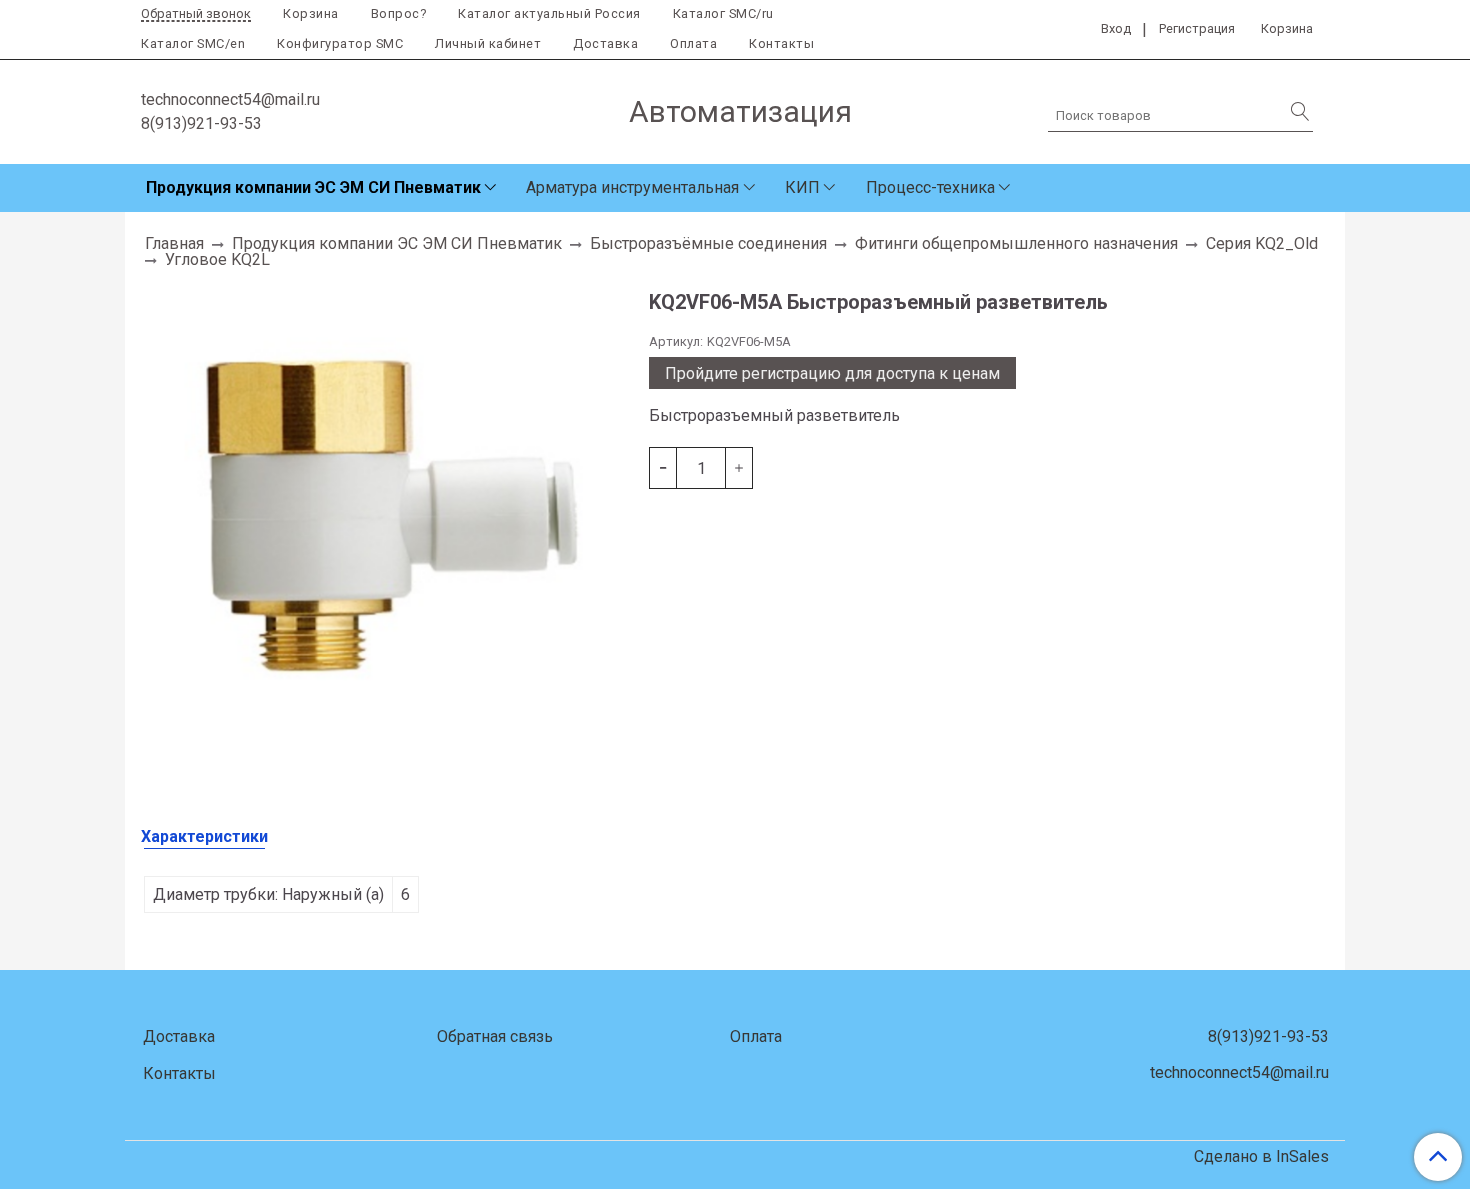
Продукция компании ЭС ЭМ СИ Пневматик (313, 187)
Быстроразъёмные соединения (708, 243)
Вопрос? (399, 13)
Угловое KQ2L (217, 259)
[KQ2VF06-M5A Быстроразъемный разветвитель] (387, 521)
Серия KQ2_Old (1262, 243)
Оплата (693, 43)
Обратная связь (495, 1036)
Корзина (311, 13)
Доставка (605, 43)
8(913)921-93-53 (201, 123)
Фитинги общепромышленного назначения (1016, 243)
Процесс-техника (930, 187)
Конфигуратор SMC (340, 43)
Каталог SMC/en (193, 43)
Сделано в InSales (1261, 1157)
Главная (174, 243)
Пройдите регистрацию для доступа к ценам (832, 373)
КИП (802, 187)
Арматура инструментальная (632, 187)
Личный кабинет (488, 43)
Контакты (781, 43)
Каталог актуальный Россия (549, 13)
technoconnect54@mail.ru (230, 99)
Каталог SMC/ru (723, 13)
